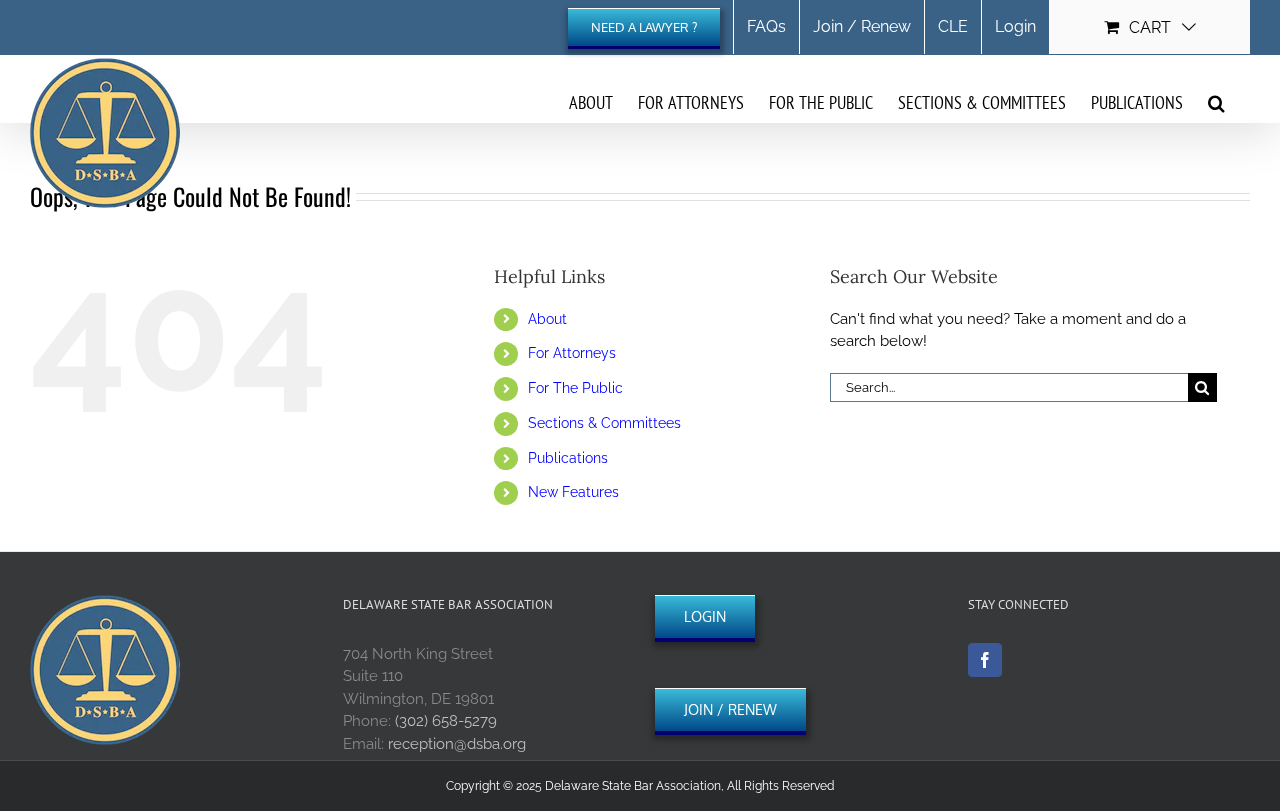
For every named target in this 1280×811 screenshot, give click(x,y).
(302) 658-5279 (446, 721)
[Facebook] (985, 660)
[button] (1216, 102)
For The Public (575, 388)
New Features (573, 492)
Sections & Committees (604, 423)
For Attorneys (572, 353)
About (547, 319)
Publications (568, 458)
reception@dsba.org (457, 744)
